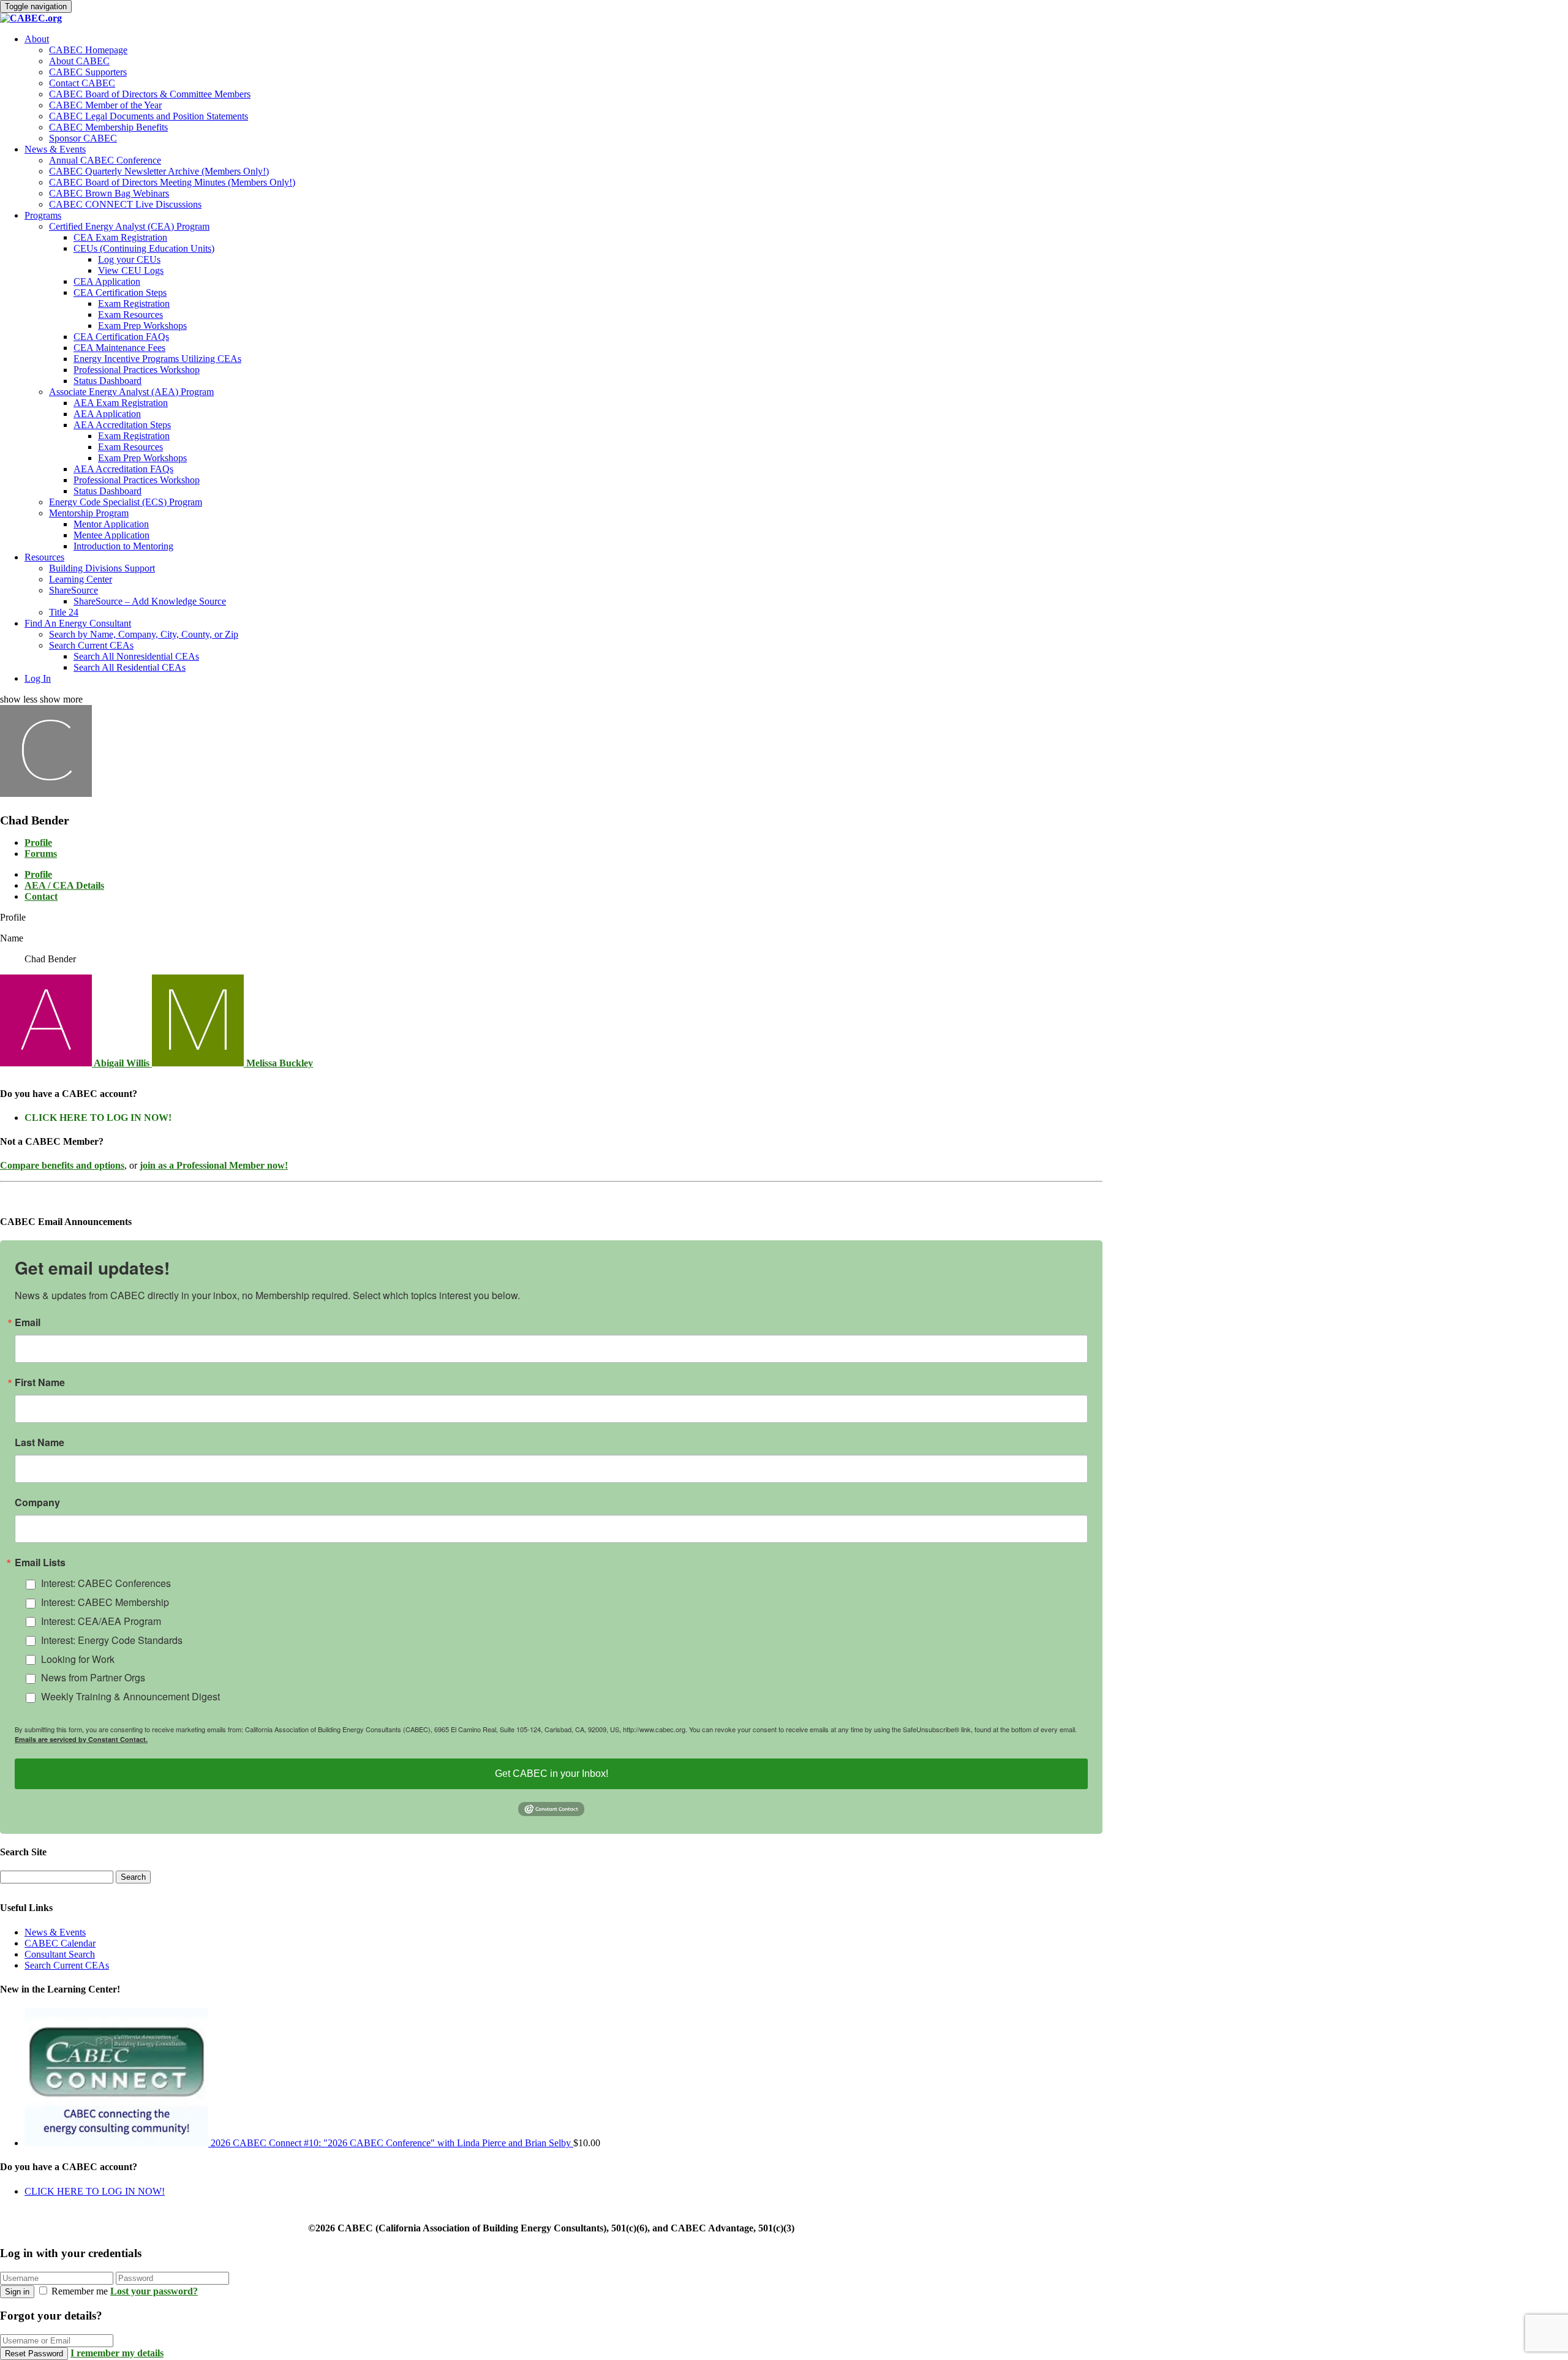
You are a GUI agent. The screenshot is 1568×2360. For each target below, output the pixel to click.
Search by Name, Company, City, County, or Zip (144, 634)
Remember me (80, 2291)
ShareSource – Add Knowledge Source (150, 601)
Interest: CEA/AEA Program (101, 1621)
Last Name (40, 1442)
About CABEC (79, 61)
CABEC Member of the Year (105, 105)
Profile (38, 843)
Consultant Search (60, 1954)
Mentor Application (111, 524)
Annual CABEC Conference (105, 160)
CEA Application (107, 281)
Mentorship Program (89, 513)
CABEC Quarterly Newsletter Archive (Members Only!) (159, 171)
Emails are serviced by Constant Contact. (81, 1739)
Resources (44, 557)
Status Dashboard (107, 381)
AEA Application (107, 414)
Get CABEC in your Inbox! (552, 1774)
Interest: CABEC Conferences (106, 1583)
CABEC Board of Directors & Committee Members (150, 94)
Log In (38, 678)
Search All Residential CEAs (130, 667)
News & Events (55, 149)
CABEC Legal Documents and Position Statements (149, 116)
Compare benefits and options (62, 1165)
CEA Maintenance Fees (119, 348)
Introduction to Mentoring (123, 546)
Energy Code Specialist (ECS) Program (126, 502)
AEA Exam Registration (121, 403)
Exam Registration (134, 303)
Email (28, 1322)
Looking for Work (78, 1659)
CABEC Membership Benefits (108, 127)
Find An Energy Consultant (78, 623)
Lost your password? (154, 2291)
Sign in (17, 2292)
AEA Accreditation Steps (122, 425)
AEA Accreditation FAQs (123, 469)
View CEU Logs (131, 270)
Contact (41, 896)
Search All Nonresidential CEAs (136, 656)
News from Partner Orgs (93, 1677)
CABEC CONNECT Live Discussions (125, 204)
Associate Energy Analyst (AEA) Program (131, 392)
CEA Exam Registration (120, 237)
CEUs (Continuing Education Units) (144, 248)
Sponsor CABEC (83, 138)
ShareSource (73, 590)
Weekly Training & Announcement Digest (130, 1696)
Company (37, 1502)
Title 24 (64, 612)
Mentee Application (111, 535)
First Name (40, 1382)
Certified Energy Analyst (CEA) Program (129, 226)
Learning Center (81, 579)
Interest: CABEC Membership (105, 1602)
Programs (43, 215)
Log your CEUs (129, 259)
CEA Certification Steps (120, 292)
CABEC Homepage (88, 50)
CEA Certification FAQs (121, 337)
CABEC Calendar (60, 1943)
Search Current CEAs (91, 645)
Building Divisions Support (102, 568)
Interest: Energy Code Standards (112, 1640)
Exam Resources (130, 315)
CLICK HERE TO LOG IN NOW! (98, 1118)
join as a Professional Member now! (214, 1165)
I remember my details (117, 2353)
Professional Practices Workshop (137, 370)
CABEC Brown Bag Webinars (109, 193)
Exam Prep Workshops (142, 326)
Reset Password (34, 2354)
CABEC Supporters (88, 72)
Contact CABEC (82, 83)
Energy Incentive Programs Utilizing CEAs (157, 359)
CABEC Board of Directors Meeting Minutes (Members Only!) (172, 182)
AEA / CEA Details (64, 885)
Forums (41, 854)
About (37, 39)
